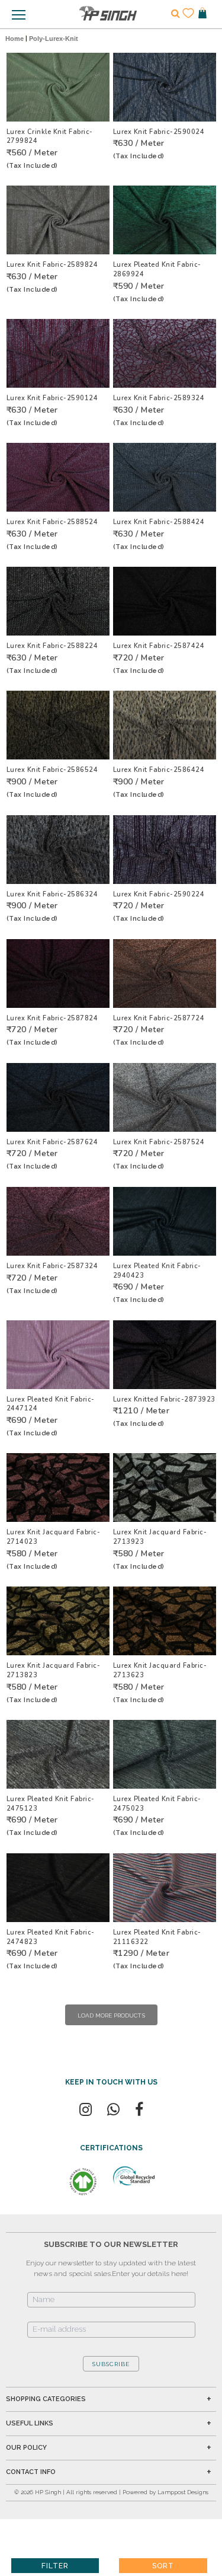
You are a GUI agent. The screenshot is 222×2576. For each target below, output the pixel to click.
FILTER (55, 2566)
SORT (163, 2566)
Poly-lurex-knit (54, 39)
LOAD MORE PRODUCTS (111, 2015)
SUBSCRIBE (111, 2364)
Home (15, 39)
